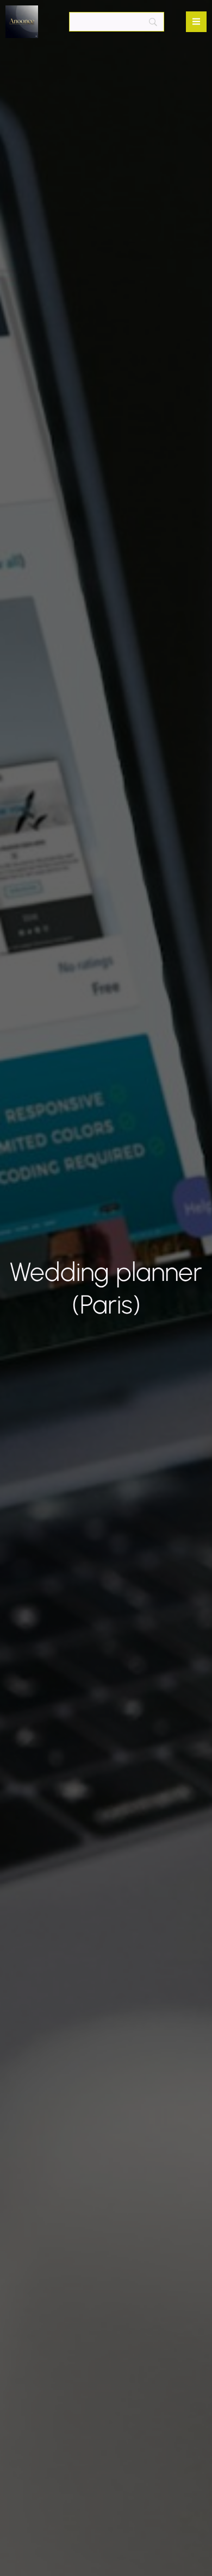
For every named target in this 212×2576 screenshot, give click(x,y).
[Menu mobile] (196, 22)
